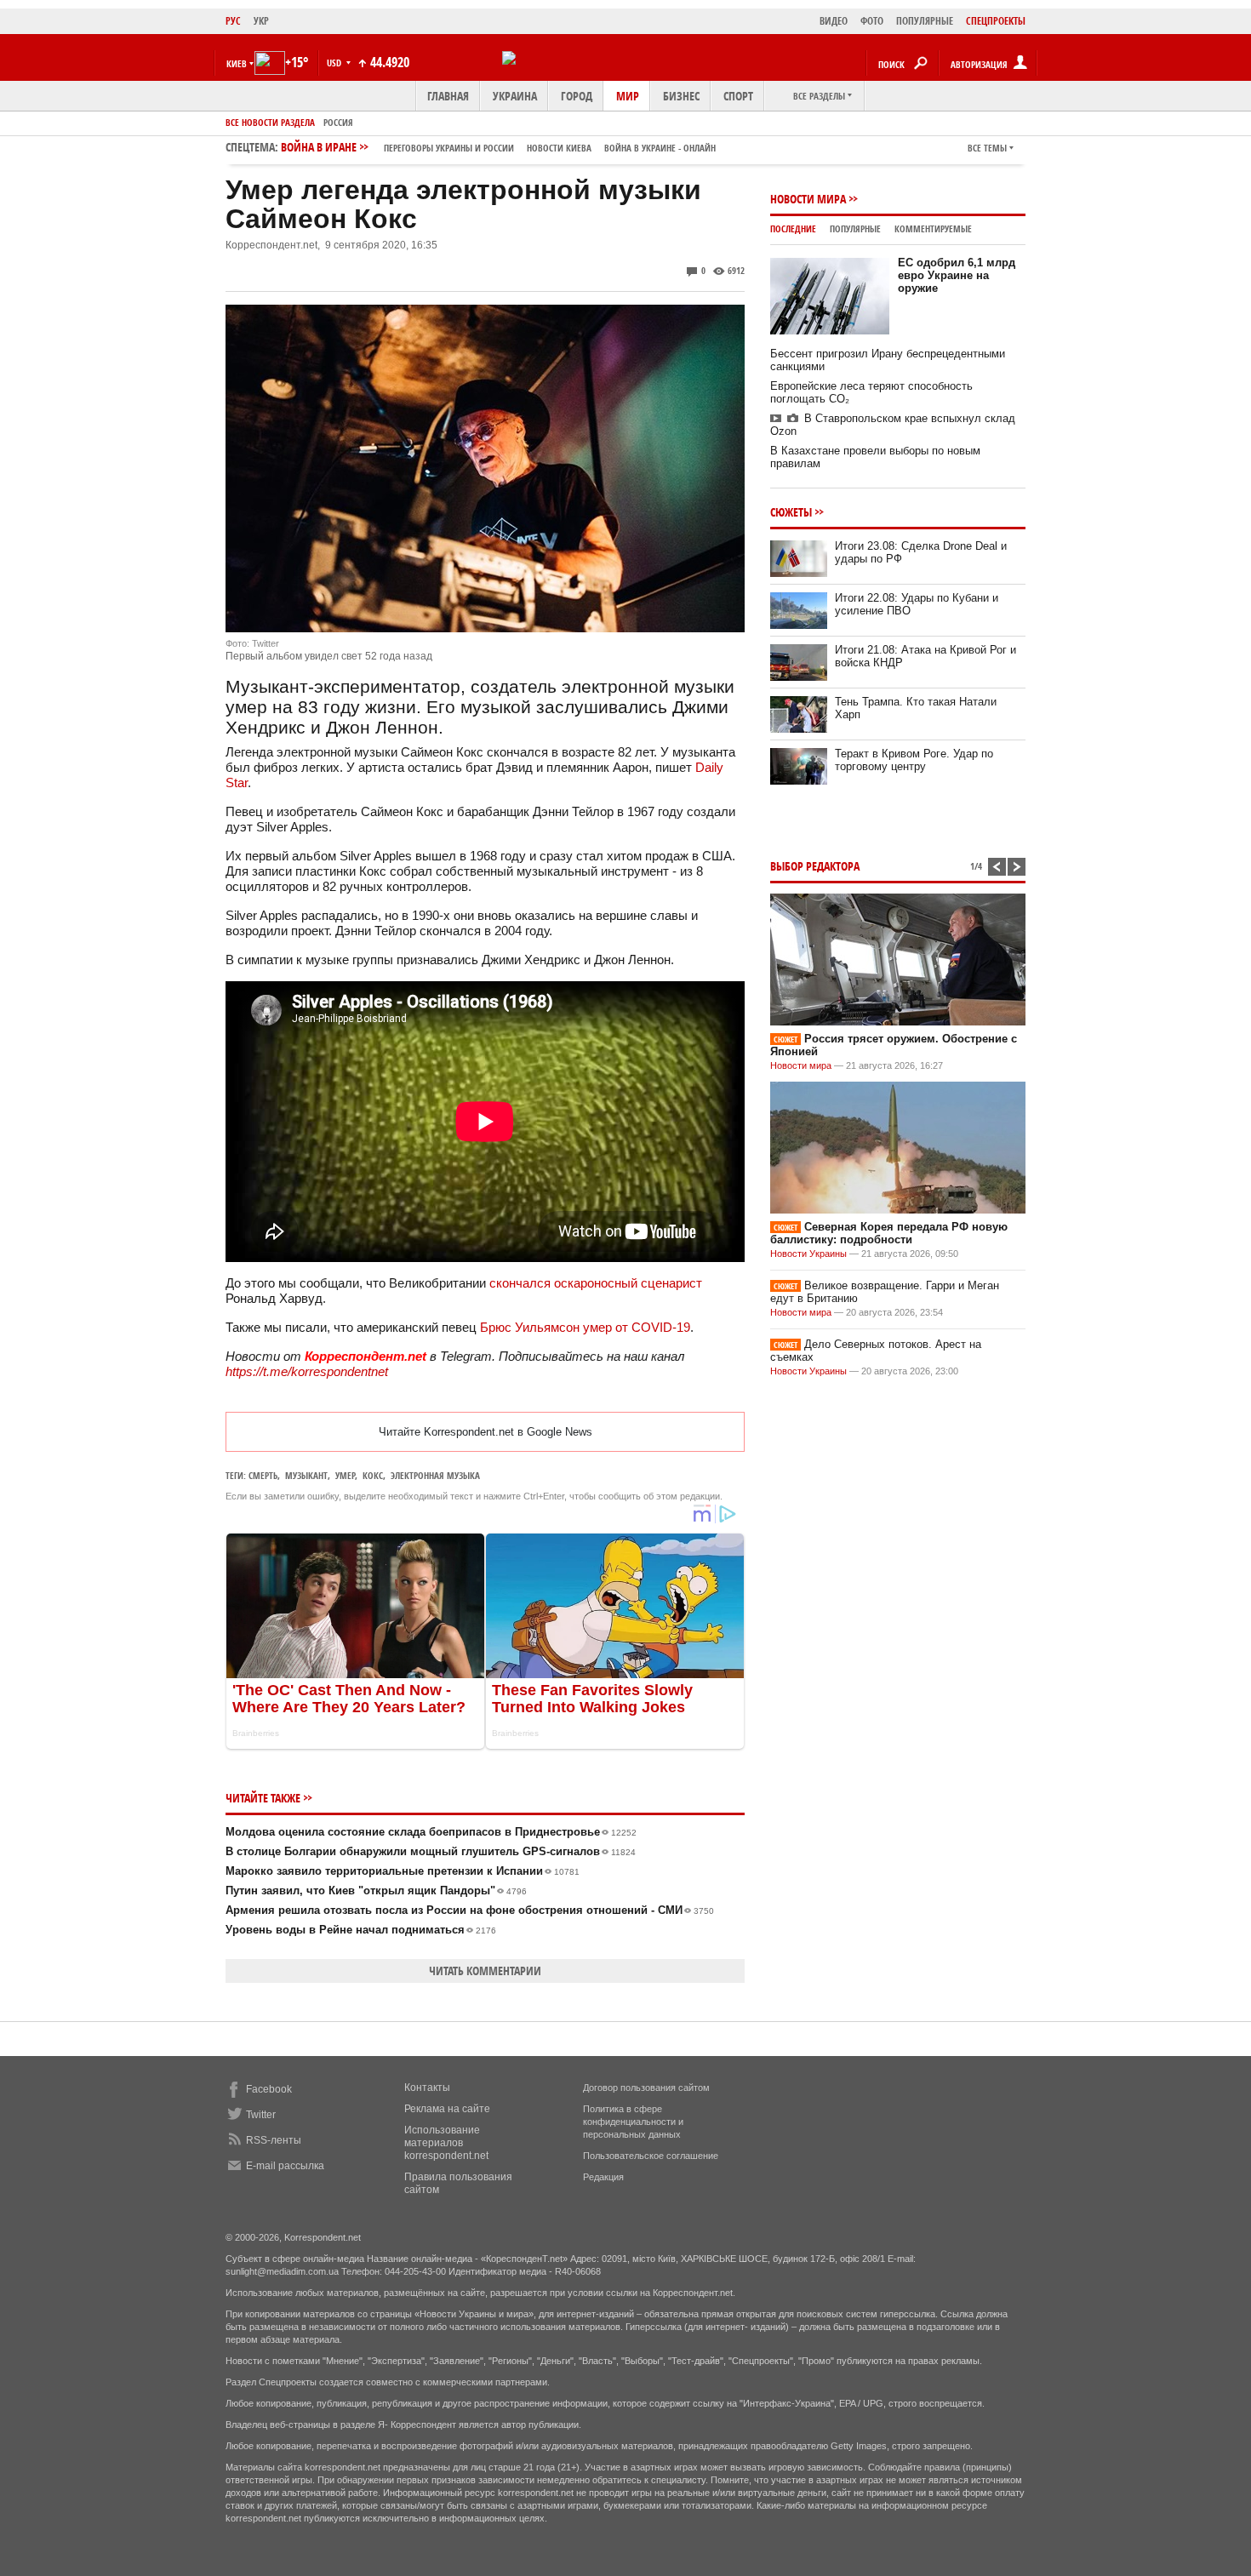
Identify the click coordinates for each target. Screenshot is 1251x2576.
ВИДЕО (834, 21)
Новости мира (808, 199)
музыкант (306, 1475)
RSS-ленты (274, 2140)
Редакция (603, 2177)
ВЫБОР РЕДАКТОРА (815, 866)
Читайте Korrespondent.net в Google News (486, 1432)
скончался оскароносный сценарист (596, 1283)
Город (577, 96)
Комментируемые (933, 228)
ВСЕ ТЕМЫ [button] (987, 148)
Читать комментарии (485, 1971)
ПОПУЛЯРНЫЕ (925, 21)
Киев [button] (237, 63)
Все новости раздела (270, 122)
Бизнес (681, 96)
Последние (793, 228)
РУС (233, 21)
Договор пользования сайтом (646, 2088)
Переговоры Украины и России (449, 148)
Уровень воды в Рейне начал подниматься (361, 1930)
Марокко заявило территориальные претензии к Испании (403, 1871)
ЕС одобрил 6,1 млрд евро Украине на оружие (957, 275)
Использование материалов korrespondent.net (446, 2143)
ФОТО (872, 21)
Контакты (427, 2088)
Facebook (269, 2089)
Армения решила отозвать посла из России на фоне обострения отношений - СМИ (470, 1910)
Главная (448, 96)
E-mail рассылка (285, 2166)
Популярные (855, 228)
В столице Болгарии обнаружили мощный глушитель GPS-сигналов (431, 1851)
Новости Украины (808, 1254)
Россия (338, 122)
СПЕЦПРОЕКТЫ (996, 21)
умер (345, 1475)
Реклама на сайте (447, 2109)
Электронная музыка (435, 1475)
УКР (261, 21)
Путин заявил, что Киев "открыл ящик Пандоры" (376, 1891)
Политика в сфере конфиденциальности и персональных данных (633, 2122)
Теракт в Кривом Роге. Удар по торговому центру (914, 760)
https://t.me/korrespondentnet (307, 1371)
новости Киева (559, 148)
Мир (628, 96)
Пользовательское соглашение (651, 2156)
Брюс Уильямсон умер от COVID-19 (585, 1327)
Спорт (738, 96)
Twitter (261, 2115)
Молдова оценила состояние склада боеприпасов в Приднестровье (431, 1832)
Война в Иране (498, 147)
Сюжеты (791, 512)
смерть (263, 1475)
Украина (515, 96)
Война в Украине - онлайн (660, 148)
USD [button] (335, 63)
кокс (373, 1475)
